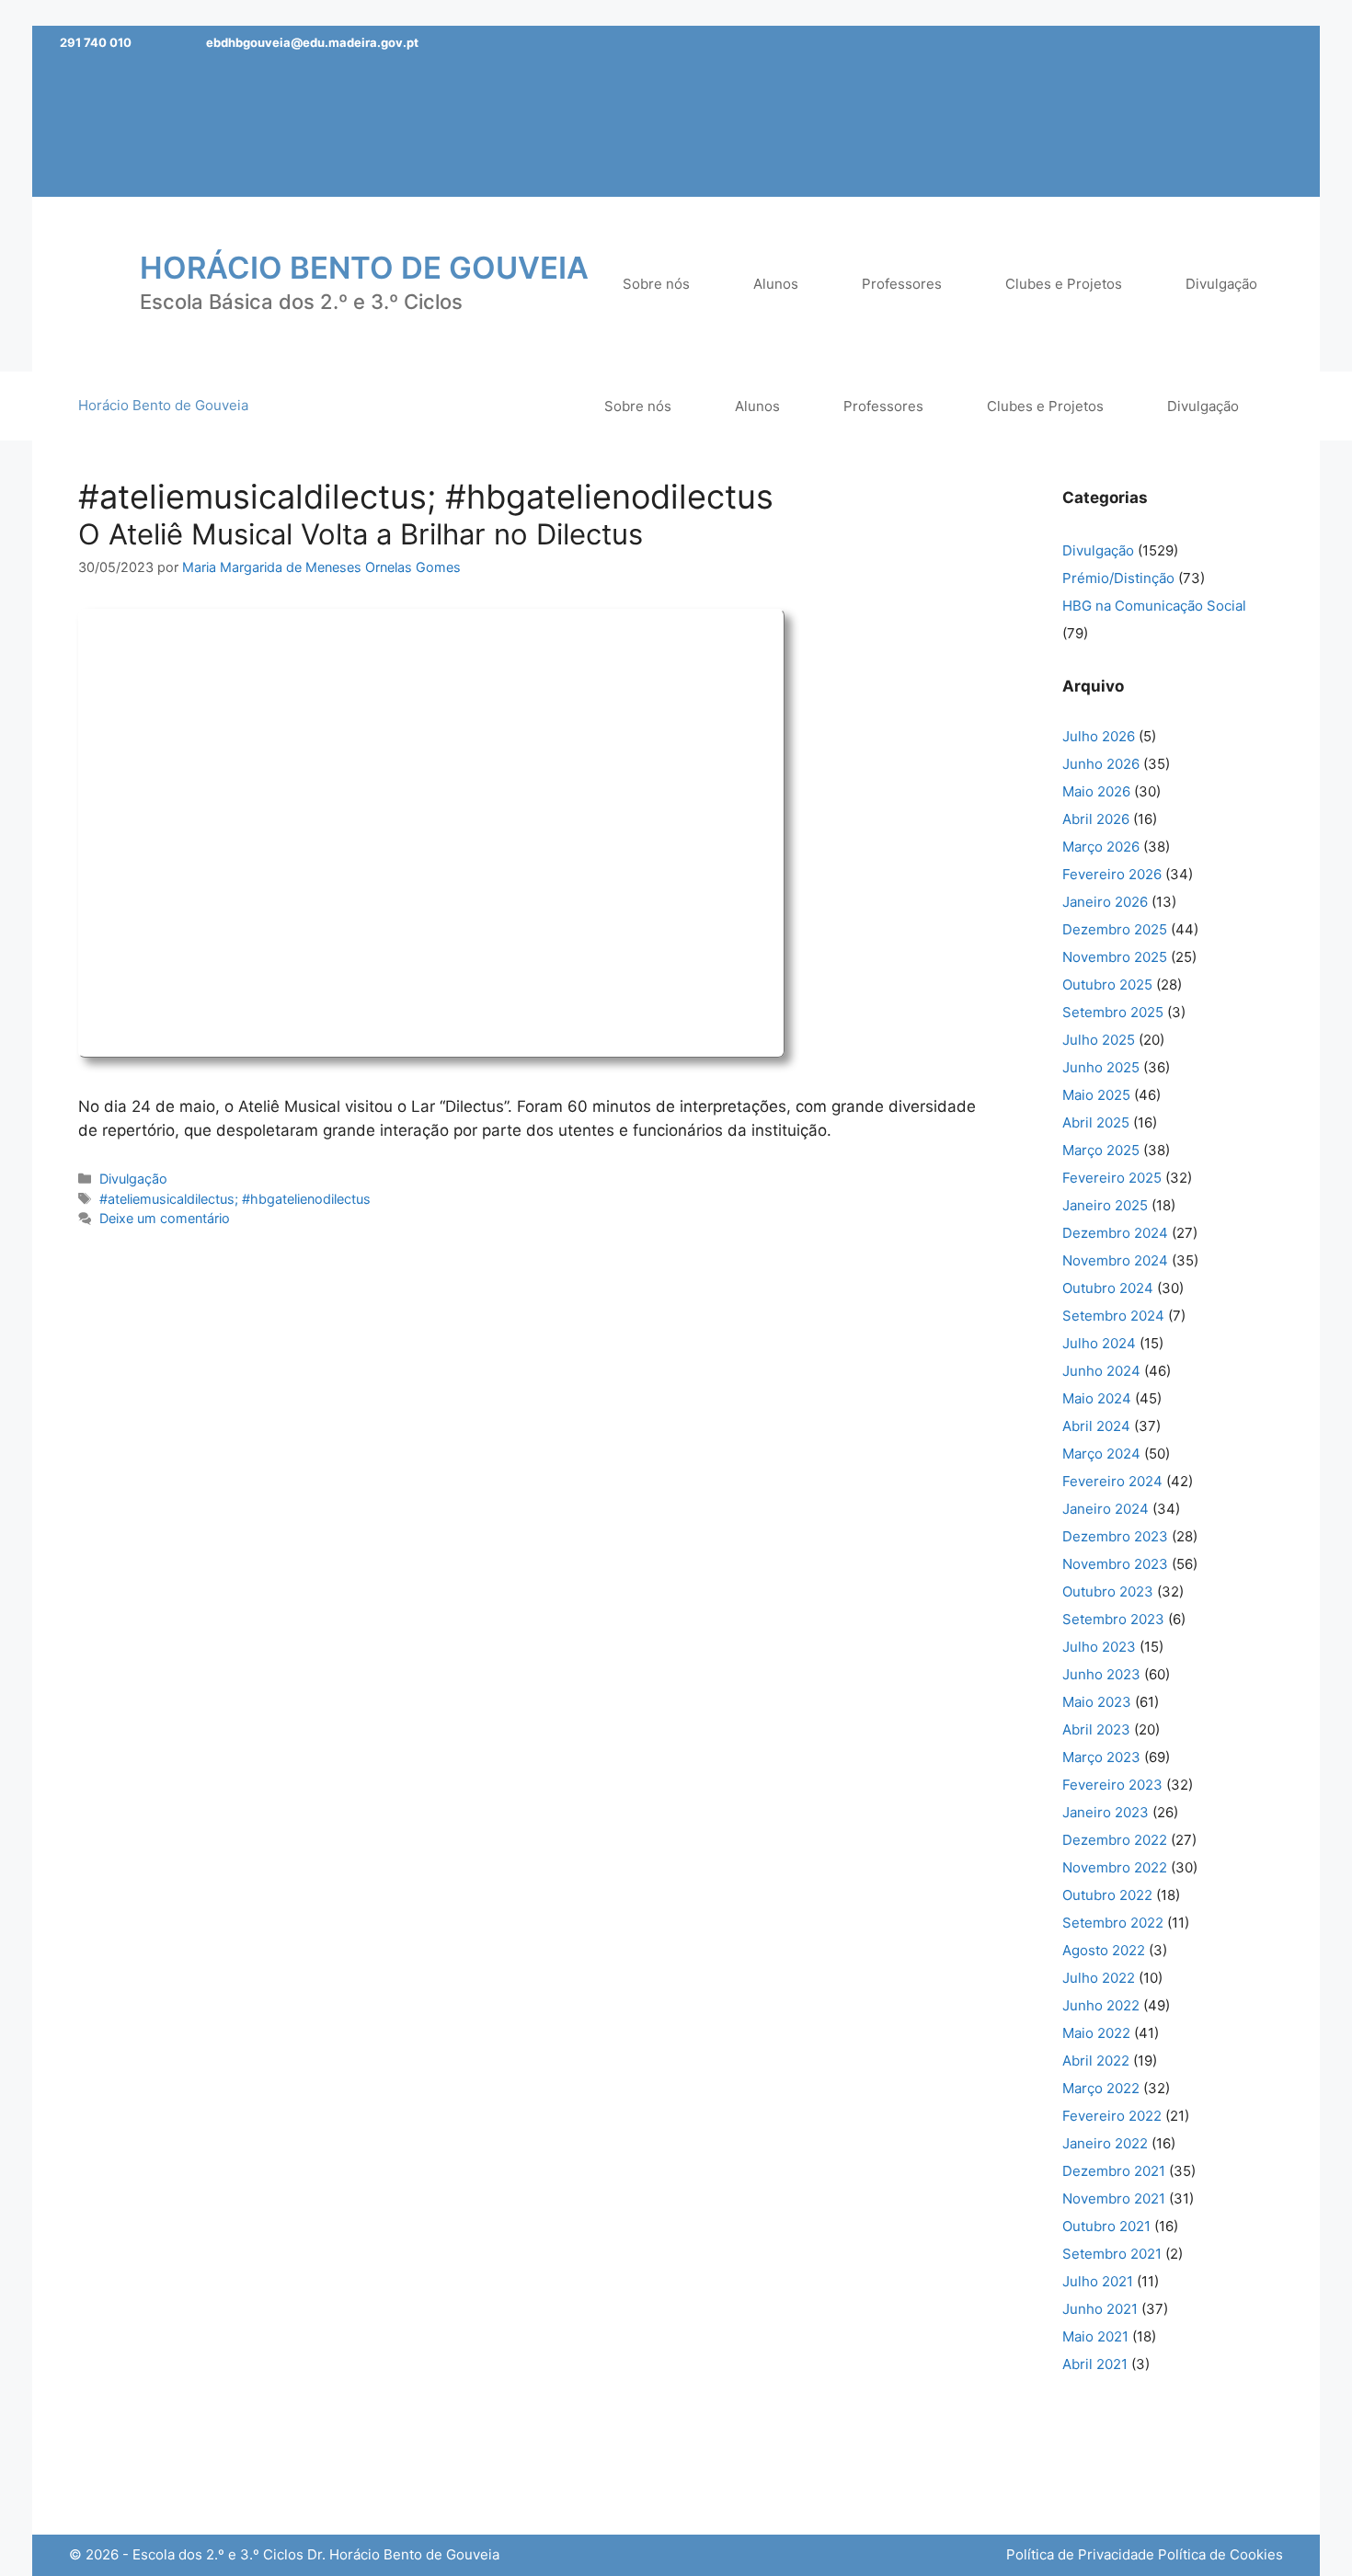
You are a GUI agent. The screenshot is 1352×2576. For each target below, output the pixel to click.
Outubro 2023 (1108, 1591)
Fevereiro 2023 (1112, 1785)
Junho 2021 (1100, 2309)
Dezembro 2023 (1115, 1536)
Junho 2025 (1101, 1067)
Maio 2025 (1096, 1095)
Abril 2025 (1096, 1122)
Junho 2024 (1101, 1371)
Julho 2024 (1099, 1343)
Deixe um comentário (165, 1218)
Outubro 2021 (1106, 2226)
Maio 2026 (1096, 791)
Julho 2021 (1098, 2281)
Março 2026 (1101, 847)
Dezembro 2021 (1114, 2171)
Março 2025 (1101, 1150)
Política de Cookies (1220, 2554)
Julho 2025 (1099, 1040)
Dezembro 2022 (1115, 1840)
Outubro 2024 (1108, 1288)
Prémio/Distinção (1118, 578)
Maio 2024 (1097, 1398)
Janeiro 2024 (1106, 1509)
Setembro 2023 (1113, 1619)
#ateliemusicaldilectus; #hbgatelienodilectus (235, 1199)
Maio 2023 (1097, 1702)
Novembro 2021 (1114, 2198)
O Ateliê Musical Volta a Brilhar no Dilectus (361, 534)
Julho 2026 (1099, 736)
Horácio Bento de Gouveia (364, 268)
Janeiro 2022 (1105, 2143)
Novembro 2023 (1115, 1564)
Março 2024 (1101, 1454)
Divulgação (133, 1179)
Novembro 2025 (1115, 957)
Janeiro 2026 (1105, 902)
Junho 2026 (1101, 764)
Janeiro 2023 (1106, 1812)
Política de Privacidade (1080, 2554)
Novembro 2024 (1115, 1260)
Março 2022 (1101, 2088)
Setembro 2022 (1113, 1923)
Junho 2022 (1101, 2005)
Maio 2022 (1096, 2033)
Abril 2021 (1095, 2364)
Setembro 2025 (1113, 1012)
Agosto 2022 (1104, 1950)
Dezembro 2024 (1115, 1233)
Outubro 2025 (1107, 985)
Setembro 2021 (1112, 2254)
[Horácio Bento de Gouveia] (92, 282)
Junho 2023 (1101, 1674)
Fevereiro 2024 (1112, 1481)
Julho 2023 (1099, 1647)
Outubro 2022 (1107, 1895)
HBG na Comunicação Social (1154, 606)
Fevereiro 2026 (1112, 874)
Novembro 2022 (1115, 1867)
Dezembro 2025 (1115, 929)
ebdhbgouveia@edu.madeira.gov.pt (312, 42)
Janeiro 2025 (1105, 1205)
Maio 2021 (1095, 2336)
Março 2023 (1101, 1757)
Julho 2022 (1099, 1978)
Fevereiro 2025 (1112, 1178)
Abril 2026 (1096, 819)
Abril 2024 (1096, 1426)
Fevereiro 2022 (1112, 2116)
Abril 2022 (1096, 2061)
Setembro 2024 (1113, 1316)
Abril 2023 (1096, 1729)
